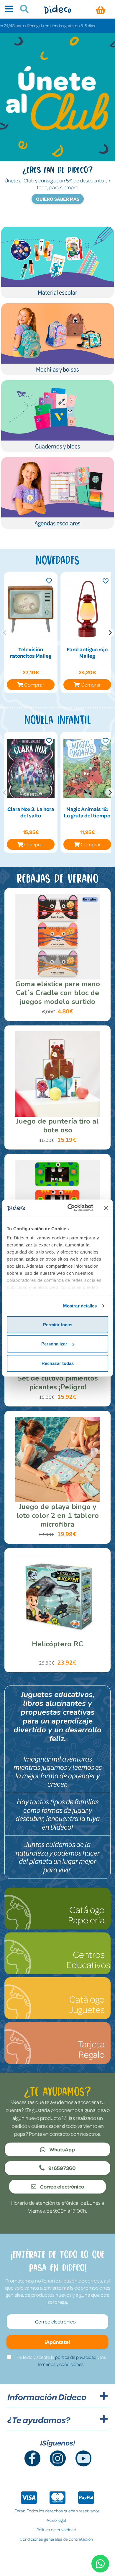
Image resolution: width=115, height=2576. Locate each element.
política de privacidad (76, 2357)
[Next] (110, 633)
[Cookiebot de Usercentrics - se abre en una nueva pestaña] (70, 1208)
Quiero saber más (58, 199)
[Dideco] (57, 9)
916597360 (62, 2168)
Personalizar (54, 1344)
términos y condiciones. (61, 2364)
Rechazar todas (58, 1363)
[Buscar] (22, 10)
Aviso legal (56, 2520)
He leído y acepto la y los (61, 2361)
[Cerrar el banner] (106, 1208)
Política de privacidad (56, 2529)
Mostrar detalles (80, 1306)
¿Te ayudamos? (39, 2420)
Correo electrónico (62, 2186)
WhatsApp (62, 2149)
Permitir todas (58, 1324)
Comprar (34, 685)
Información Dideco (47, 2397)
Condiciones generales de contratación (56, 2539)
